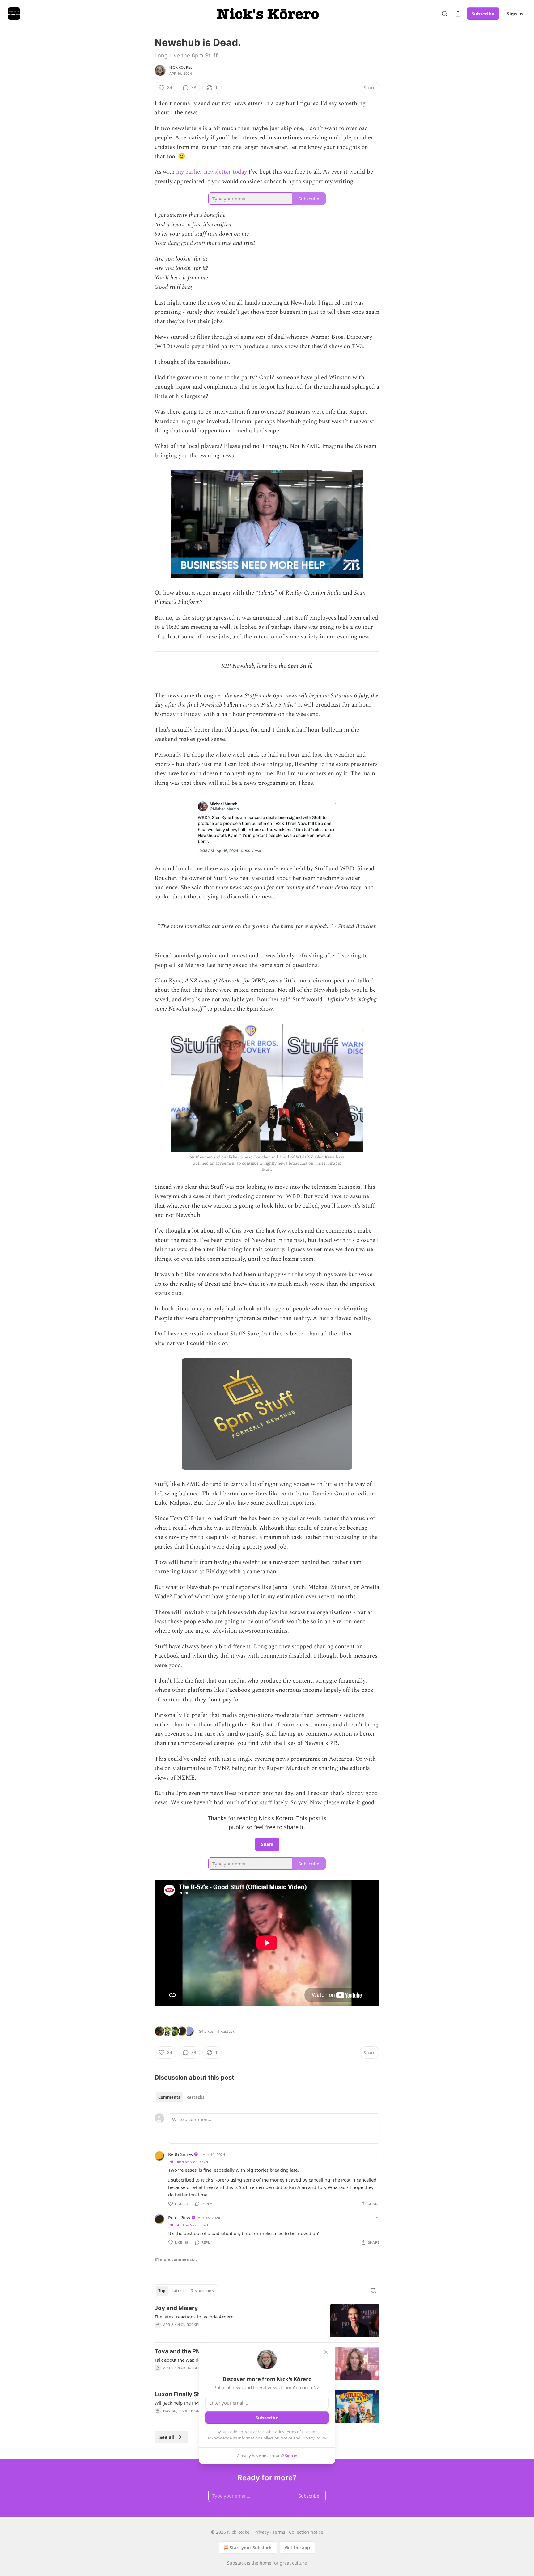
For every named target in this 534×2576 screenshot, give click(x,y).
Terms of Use (297, 2432)
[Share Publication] (458, 14)
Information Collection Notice (265, 2438)
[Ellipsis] (376, 2154)
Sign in (515, 14)
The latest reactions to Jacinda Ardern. (195, 2317)
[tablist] (181, 2097)
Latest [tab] (178, 2291)
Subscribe (483, 14)
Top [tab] (162, 2291)
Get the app (297, 2547)
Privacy (262, 2532)
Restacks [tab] (195, 2097)
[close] (326, 2352)
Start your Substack (251, 2547)
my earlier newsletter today (212, 172)
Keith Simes (180, 2154)
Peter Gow (179, 2217)
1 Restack (226, 2031)
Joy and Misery (176, 2308)
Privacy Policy (314, 2438)
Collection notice (306, 2532)
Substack (236, 2563)
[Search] (444, 14)
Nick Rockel (181, 67)
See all (167, 2437)
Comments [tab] (169, 2097)
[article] (267, 2321)
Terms (279, 2532)
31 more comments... (176, 2259)
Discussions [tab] (202, 2291)
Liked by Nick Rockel (192, 2162)
